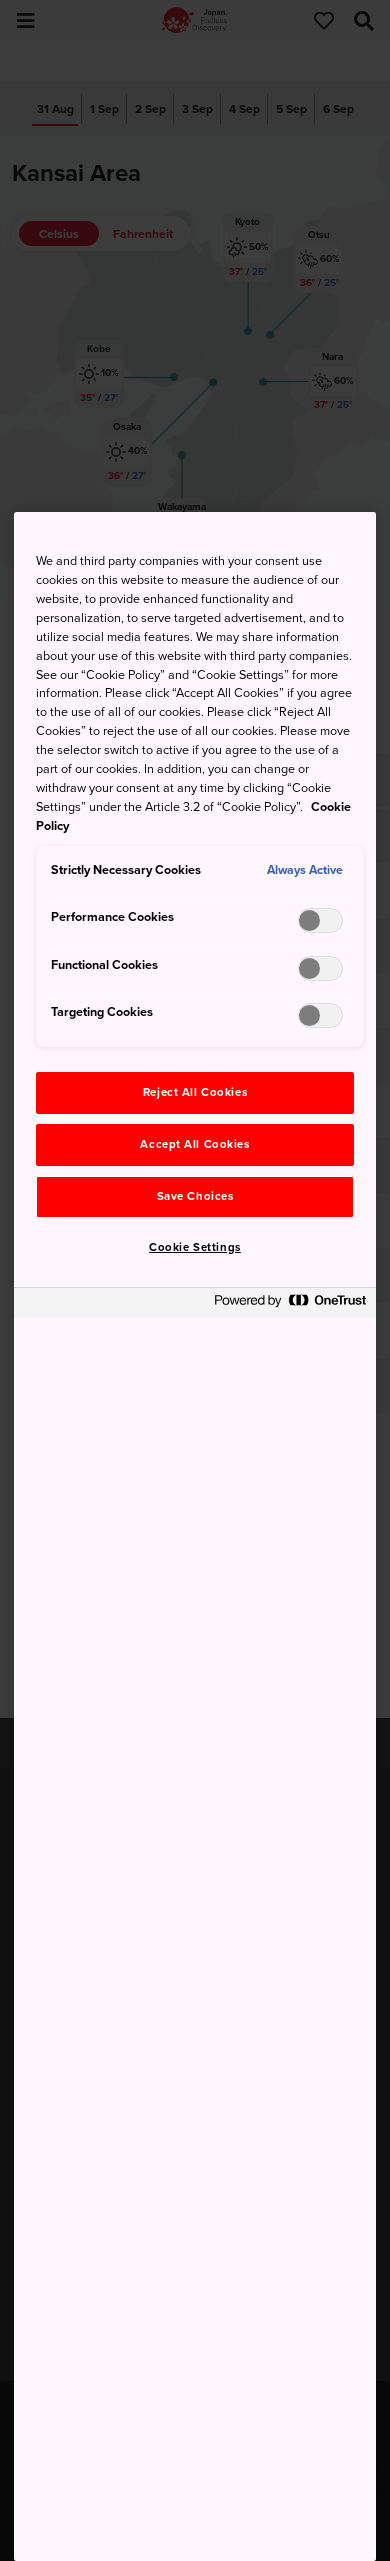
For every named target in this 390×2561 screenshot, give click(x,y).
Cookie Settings (195, 1247)
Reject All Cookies (195, 1092)
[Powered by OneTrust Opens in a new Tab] (290, 1305)
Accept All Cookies (194, 1144)
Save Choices (195, 1196)
